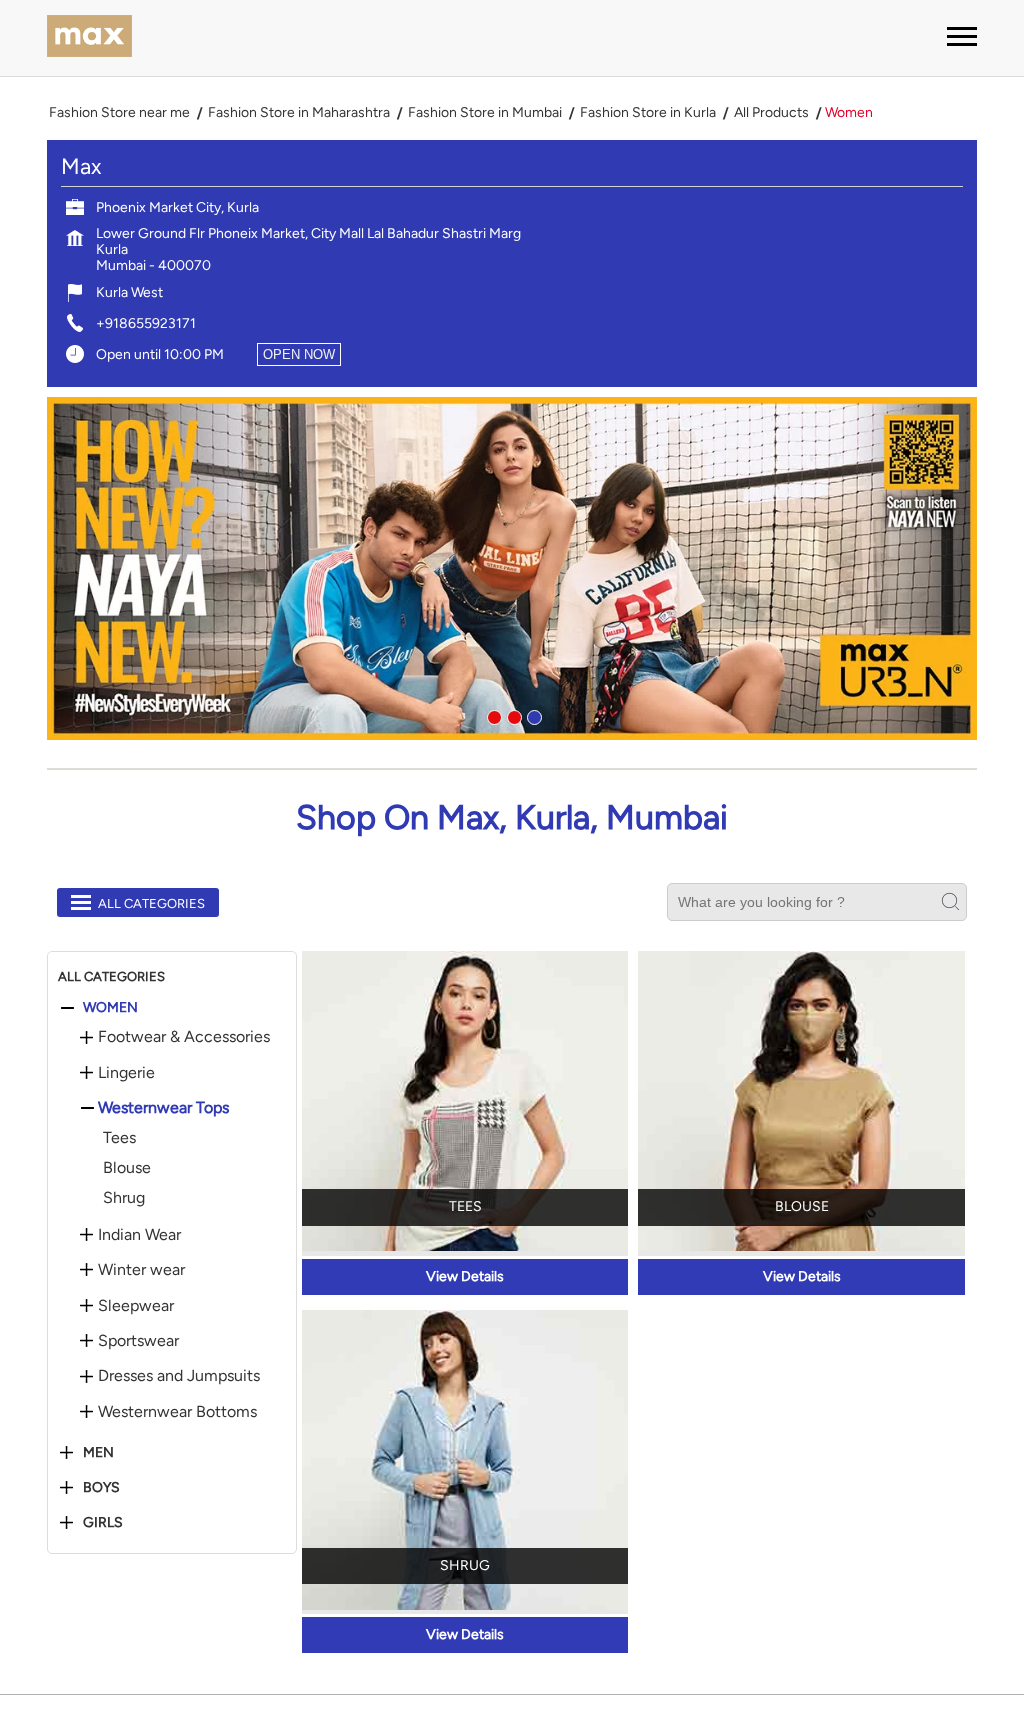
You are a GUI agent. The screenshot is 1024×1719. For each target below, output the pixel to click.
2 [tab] (512, 715)
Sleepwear (136, 1306)
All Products (771, 113)
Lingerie (126, 1073)
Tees (119, 1137)
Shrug (124, 1197)
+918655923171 (146, 323)
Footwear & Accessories (184, 1037)
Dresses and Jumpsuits (179, 1376)
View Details (465, 1276)
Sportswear (138, 1341)
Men (98, 1453)
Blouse (127, 1167)
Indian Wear (139, 1235)
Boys (101, 1488)
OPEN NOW (299, 354)
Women (110, 1008)
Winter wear (141, 1270)
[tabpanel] (512, 569)
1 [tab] (492, 715)
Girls (103, 1523)
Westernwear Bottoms (177, 1412)
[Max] (89, 38)
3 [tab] (532, 715)
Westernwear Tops (163, 1108)
